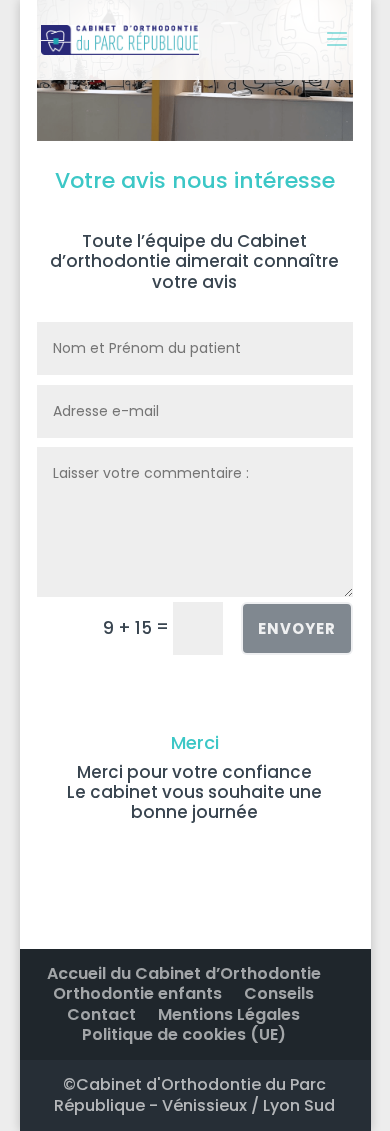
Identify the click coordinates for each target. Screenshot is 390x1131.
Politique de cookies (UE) (184, 1034)
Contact (101, 1014)
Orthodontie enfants (137, 993)
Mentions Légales (229, 1014)
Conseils (279, 993)
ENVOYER (297, 628)
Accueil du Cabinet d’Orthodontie (184, 973)
